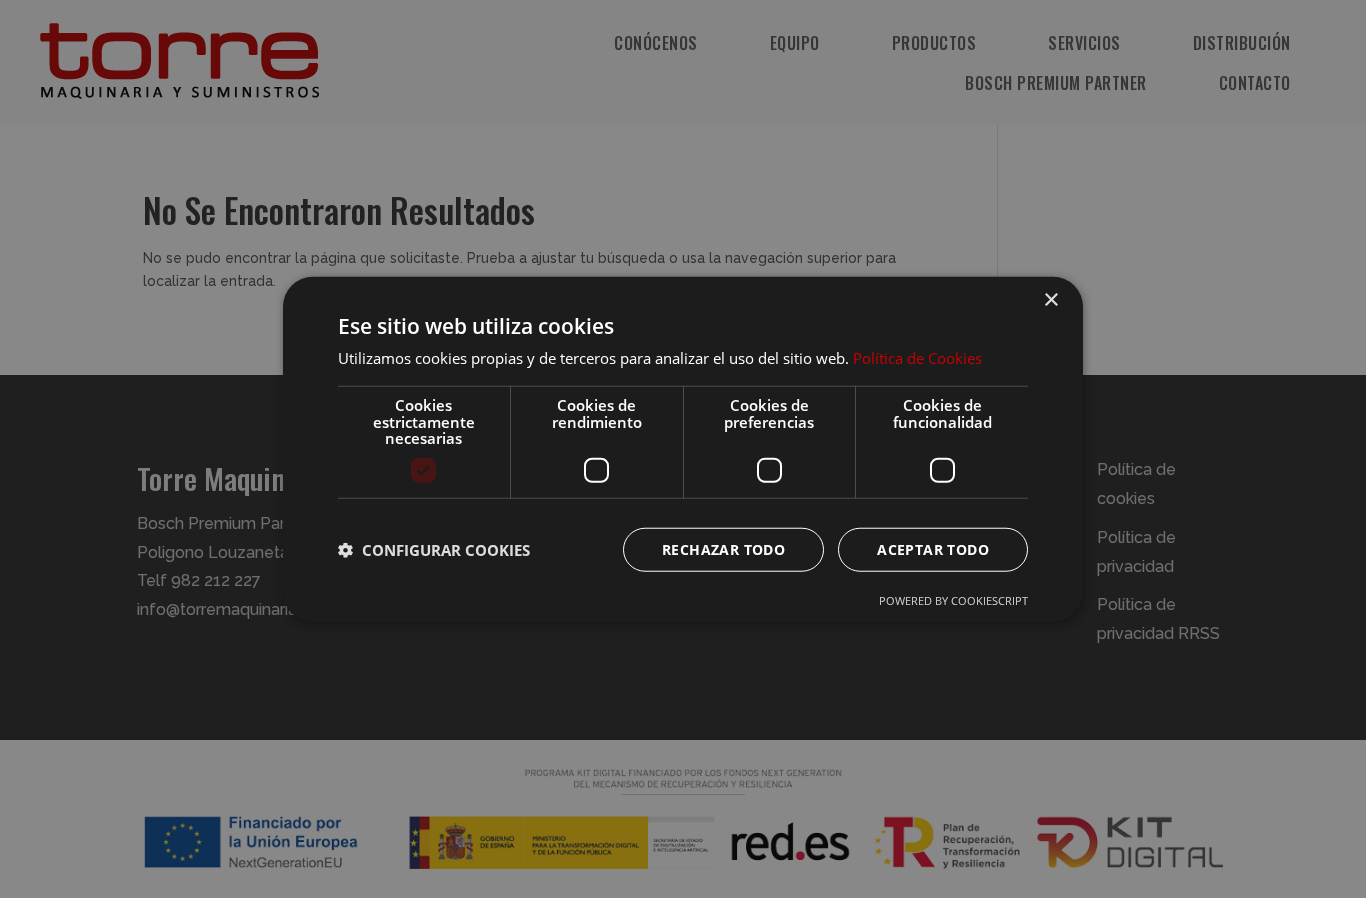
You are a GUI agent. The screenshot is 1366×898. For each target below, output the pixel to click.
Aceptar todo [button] (933, 548)
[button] (434, 549)
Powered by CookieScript (953, 599)
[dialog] (683, 449)
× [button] (1050, 300)
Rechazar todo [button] (723, 548)
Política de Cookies (917, 358)
